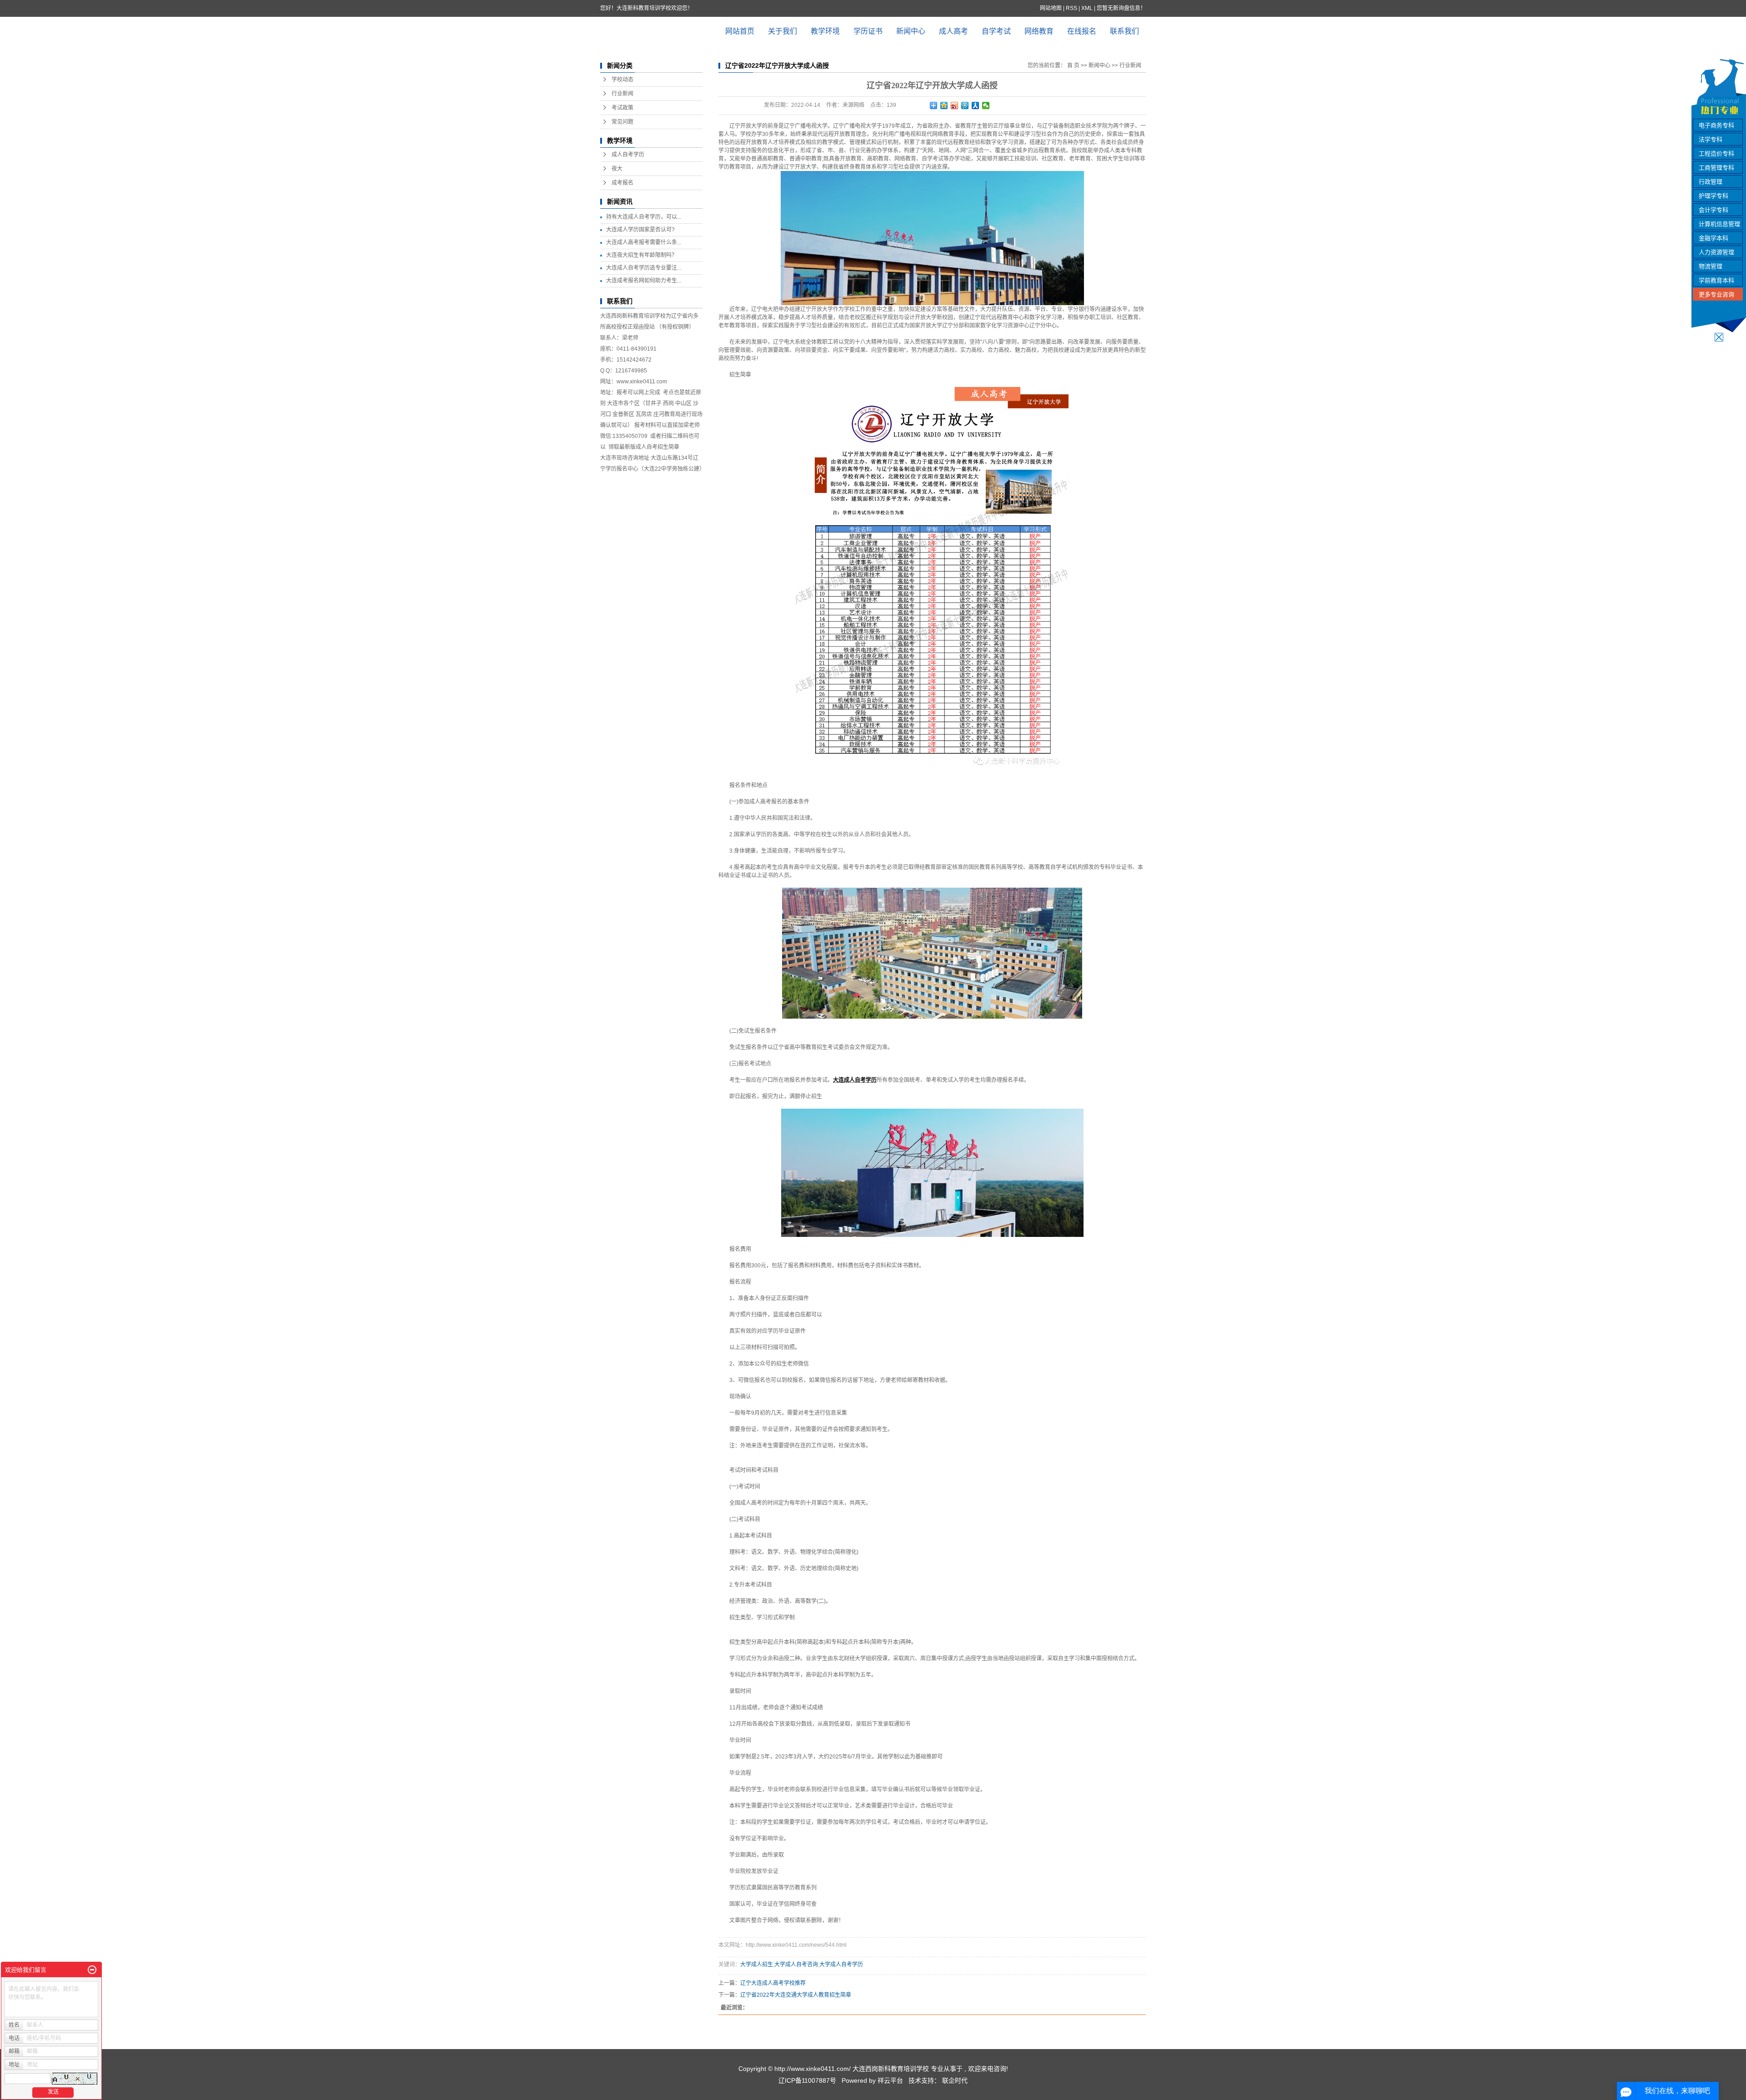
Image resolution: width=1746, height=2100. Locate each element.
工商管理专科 (1716, 168)
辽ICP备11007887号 (807, 2080)
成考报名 (622, 183)
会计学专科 (1713, 210)
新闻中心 (911, 31)
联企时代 (955, 2080)
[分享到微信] (986, 106)
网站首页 (740, 31)
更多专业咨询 (1716, 294)
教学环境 (825, 31)
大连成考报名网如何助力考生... (644, 281)
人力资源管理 (1716, 252)
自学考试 (996, 31)
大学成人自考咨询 (796, 1964)
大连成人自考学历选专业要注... (644, 268)
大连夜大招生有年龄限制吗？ (642, 255)
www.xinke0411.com (642, 382)
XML (1087, 8)
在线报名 (1082, 31)
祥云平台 (890, 2080)
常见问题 (622, 122)
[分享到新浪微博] (955, 106)
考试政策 (622, 108)
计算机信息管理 (1719, 224)
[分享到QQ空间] (944, 106)
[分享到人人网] (976, 106)
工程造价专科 (1716, 153)
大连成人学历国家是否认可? (640, 230)
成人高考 (953, 31)
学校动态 (622, 80)
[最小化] (92, 1970)
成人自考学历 (628, 155)
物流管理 (1711, 266)
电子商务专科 (1716, 125)
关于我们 (783, 31)
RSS (1071, 8)
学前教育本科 (1716, 280)
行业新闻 (622, 94)
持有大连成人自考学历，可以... (644, 217)
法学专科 (1711, 139)
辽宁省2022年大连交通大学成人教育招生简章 (796, 1995)
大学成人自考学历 (841, 1964)
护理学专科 (1713, 196)
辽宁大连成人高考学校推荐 (773, 1983)
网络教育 (1039, 31)
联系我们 (1124, 31)
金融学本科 (1713, 238)
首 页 (1073, 65)
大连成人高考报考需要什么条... (644, 242)
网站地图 (1051, 8)
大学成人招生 (757, 1964)
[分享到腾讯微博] (965, 106)
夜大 (617, 169)
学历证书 (868, 31)
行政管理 (1711, 182)
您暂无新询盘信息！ (1121, 8)
